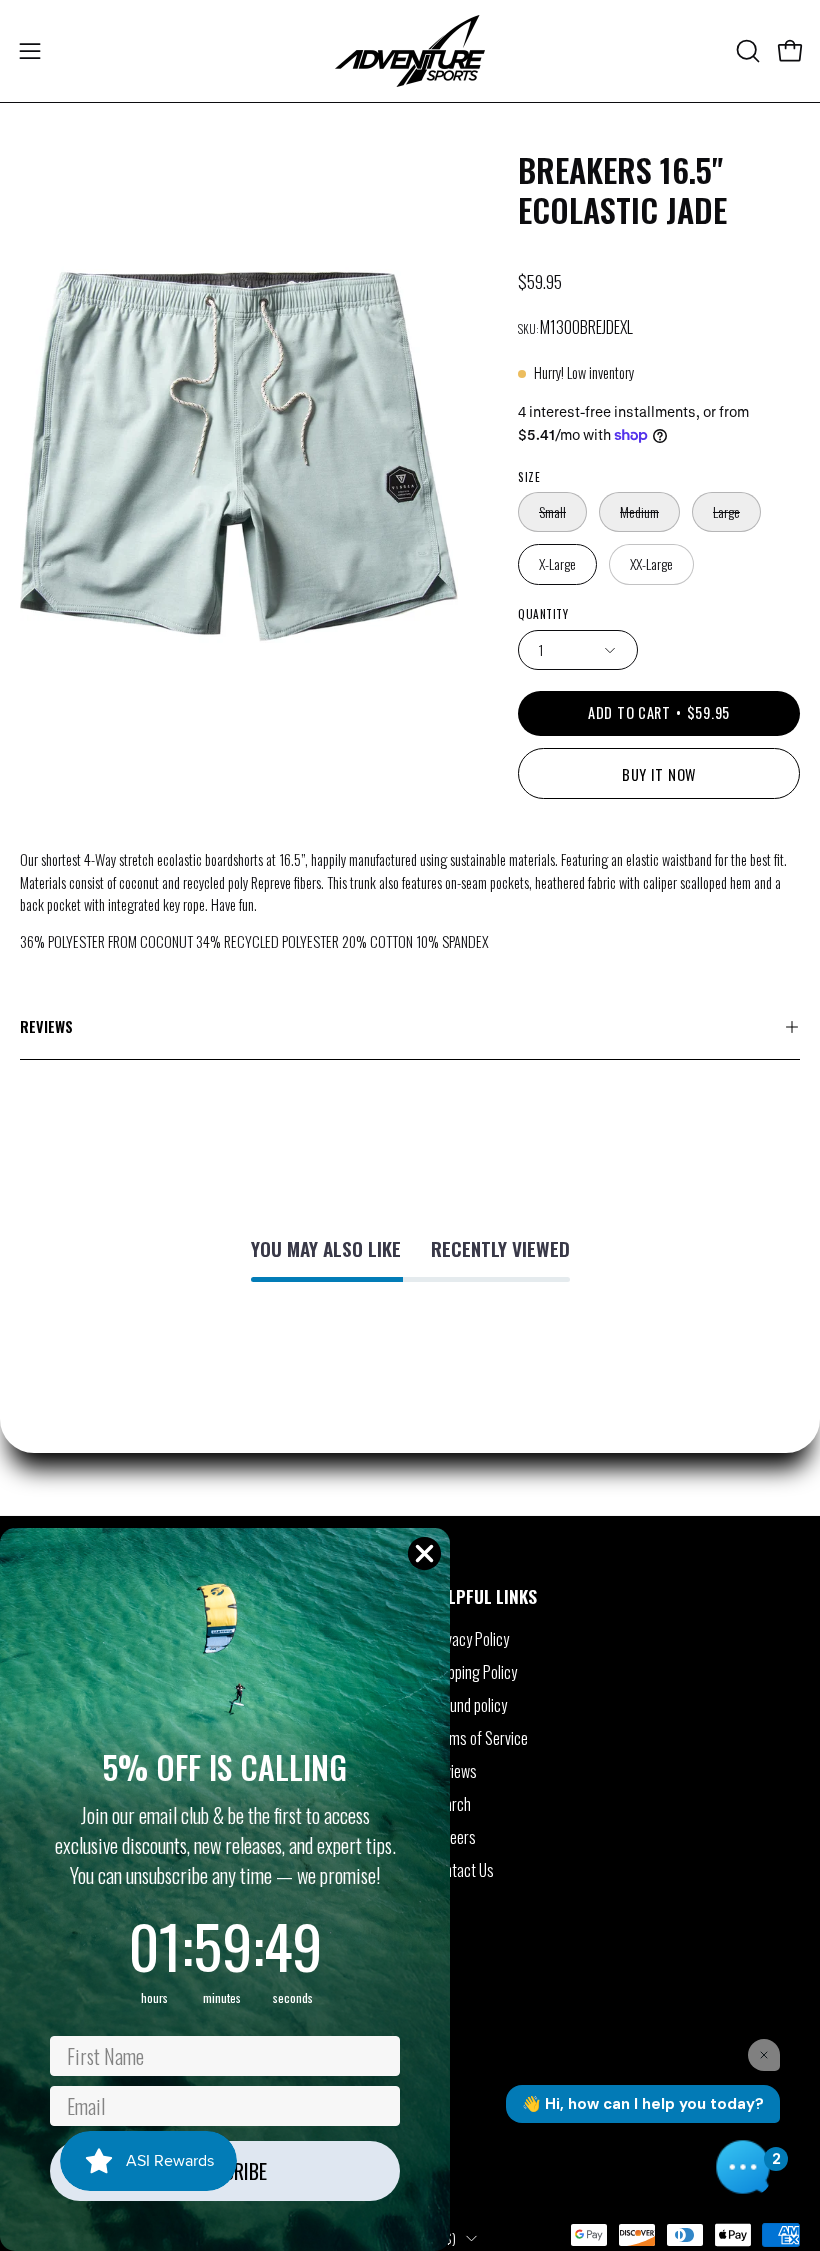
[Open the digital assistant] (743, 2167)
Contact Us (462, 1870)
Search (450, 1804)
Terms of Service (479, 1738)
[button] (746, 51)
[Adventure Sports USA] (410, 51)
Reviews (46, 1026)
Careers (453, 1837)
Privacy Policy (469, 1639)
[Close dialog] (424, 1553)
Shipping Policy (473, 1672)
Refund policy (468, 1705)
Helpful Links (483, 1596)
